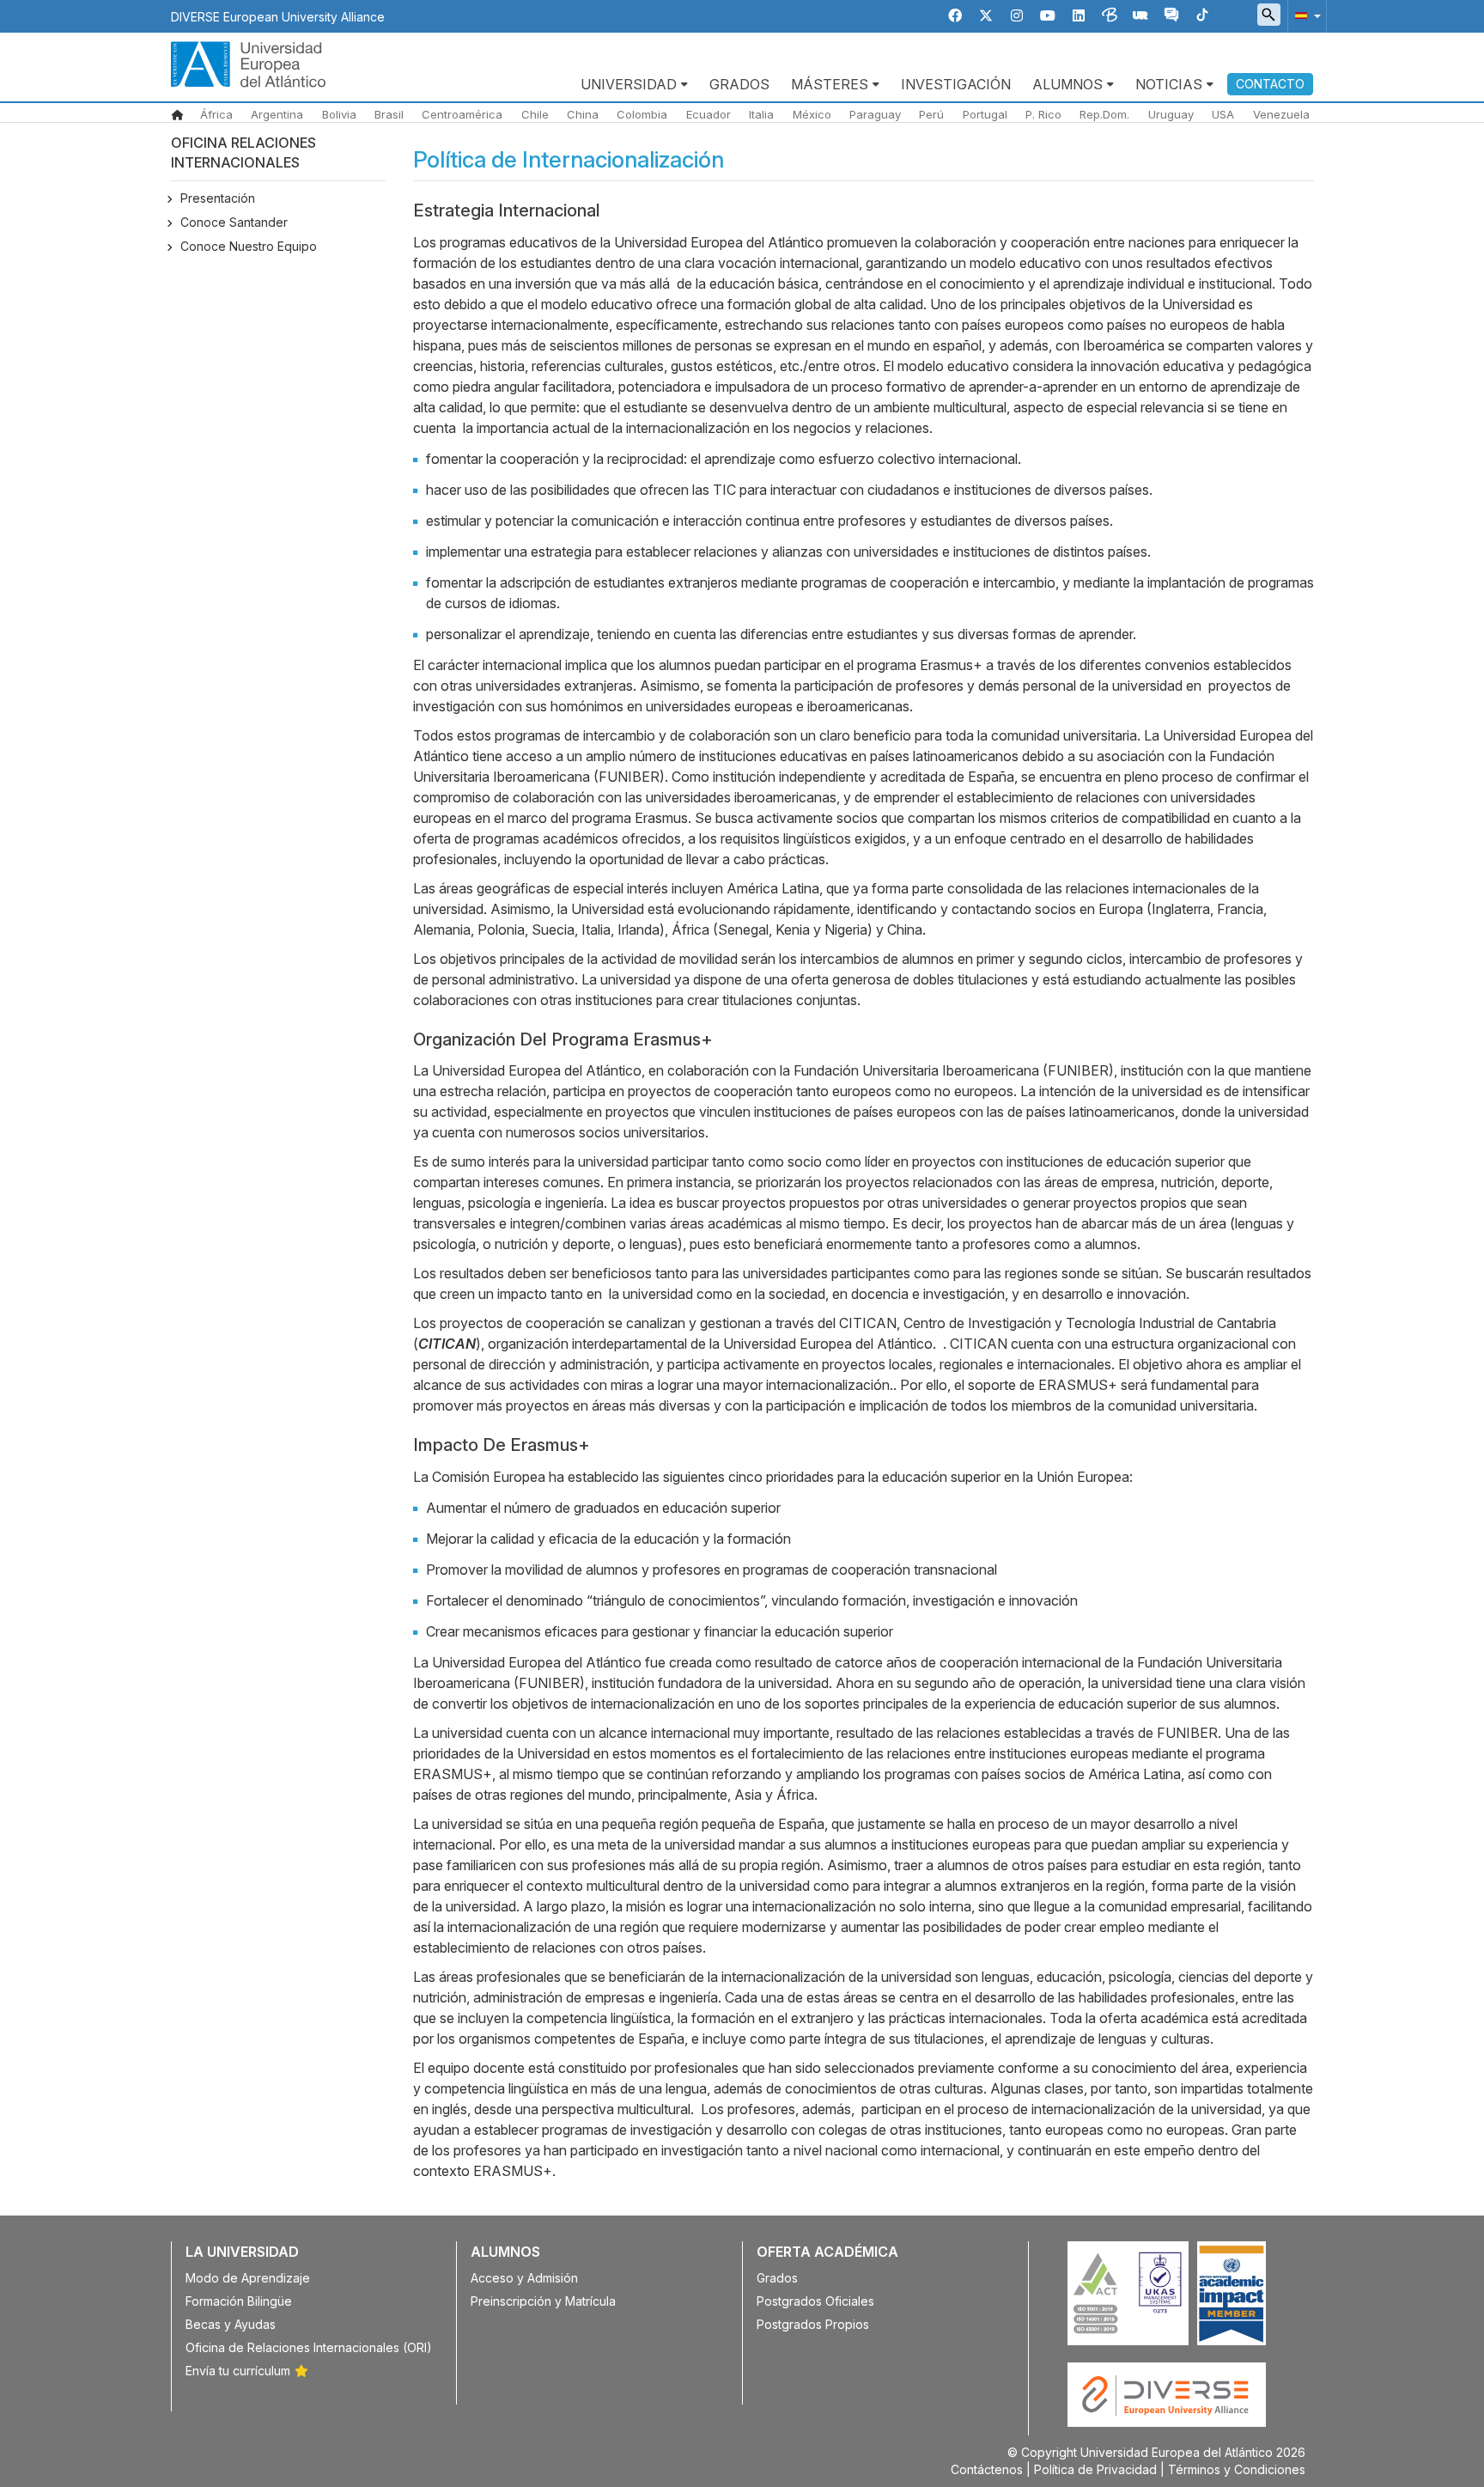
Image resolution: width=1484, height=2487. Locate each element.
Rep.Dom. (1104, 114)
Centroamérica (462, 114)
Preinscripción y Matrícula (543, 2301)
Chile (535, 114)
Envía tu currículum (238, 2371)
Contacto (1270, 84)
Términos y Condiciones (1237, 2469)
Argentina (277, 114)
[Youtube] (1048, 16)
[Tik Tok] (1202, 16)
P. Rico (1043, 114)
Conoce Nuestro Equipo (249, 246)
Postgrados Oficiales (815, 2301)
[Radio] (1140, 16)
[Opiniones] (1171, 16)
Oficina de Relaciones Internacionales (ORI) (309, 2347)
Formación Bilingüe (239, 2301)
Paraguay (875, 114)
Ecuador (709, 114)
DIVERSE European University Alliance (278, 17)
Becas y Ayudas (231, 2324)
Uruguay (1171, 114)
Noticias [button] (1169, 84)
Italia (761, 114)
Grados (739, 84)
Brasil (389, 114)
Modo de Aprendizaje (248, 2278)
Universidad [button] (629, 84)
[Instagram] (1017, 16)
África (216, 114)
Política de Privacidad (1095, 2469)
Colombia (642, 114)
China (583, 114)
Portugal (985, 114)
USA (1223, 114)
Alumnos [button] (1067, 84)
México (812, 114)
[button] (1305, 15)
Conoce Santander (234, 222)
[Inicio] (248, 63)
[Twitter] (986, 16)
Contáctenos (987, 2469)
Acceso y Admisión (524, 2278)
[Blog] (1110, 16)
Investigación (956, 84)
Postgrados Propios (813, 2324)
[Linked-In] (1079, 16)
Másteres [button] (830, 84)
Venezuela (1281, 114)
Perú (931, 114)
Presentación (218, 198)
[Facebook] (955, 16)
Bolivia (339, 114)
